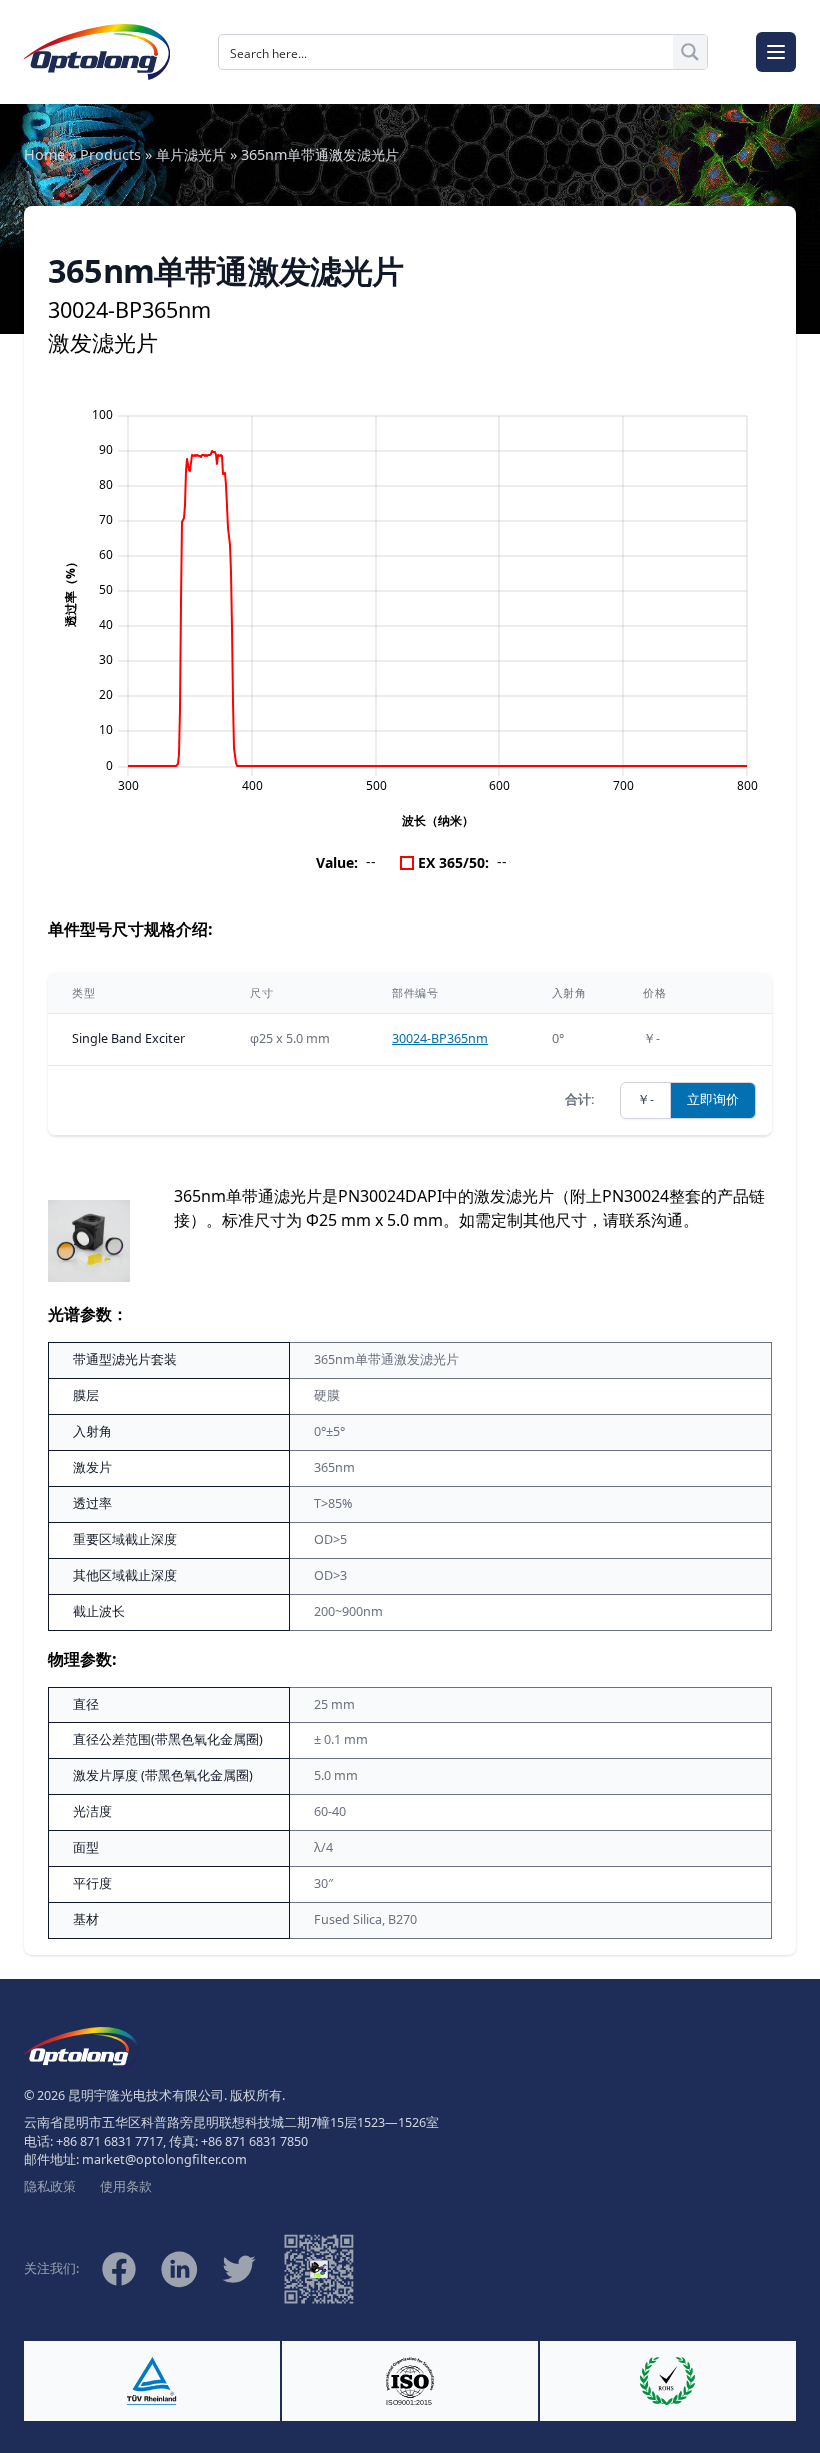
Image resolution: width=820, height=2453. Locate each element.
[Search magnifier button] (690, 52)
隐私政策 (50, 2186)
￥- (645, 1099)
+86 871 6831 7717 (109, 2141)
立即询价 (713, 1099)
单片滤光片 (191, 154)
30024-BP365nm (440, 1038)
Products (110, 154)
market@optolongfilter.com (164, 2159)
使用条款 (126, 2186)
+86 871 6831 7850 (254, 2141)
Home (44, 154)
